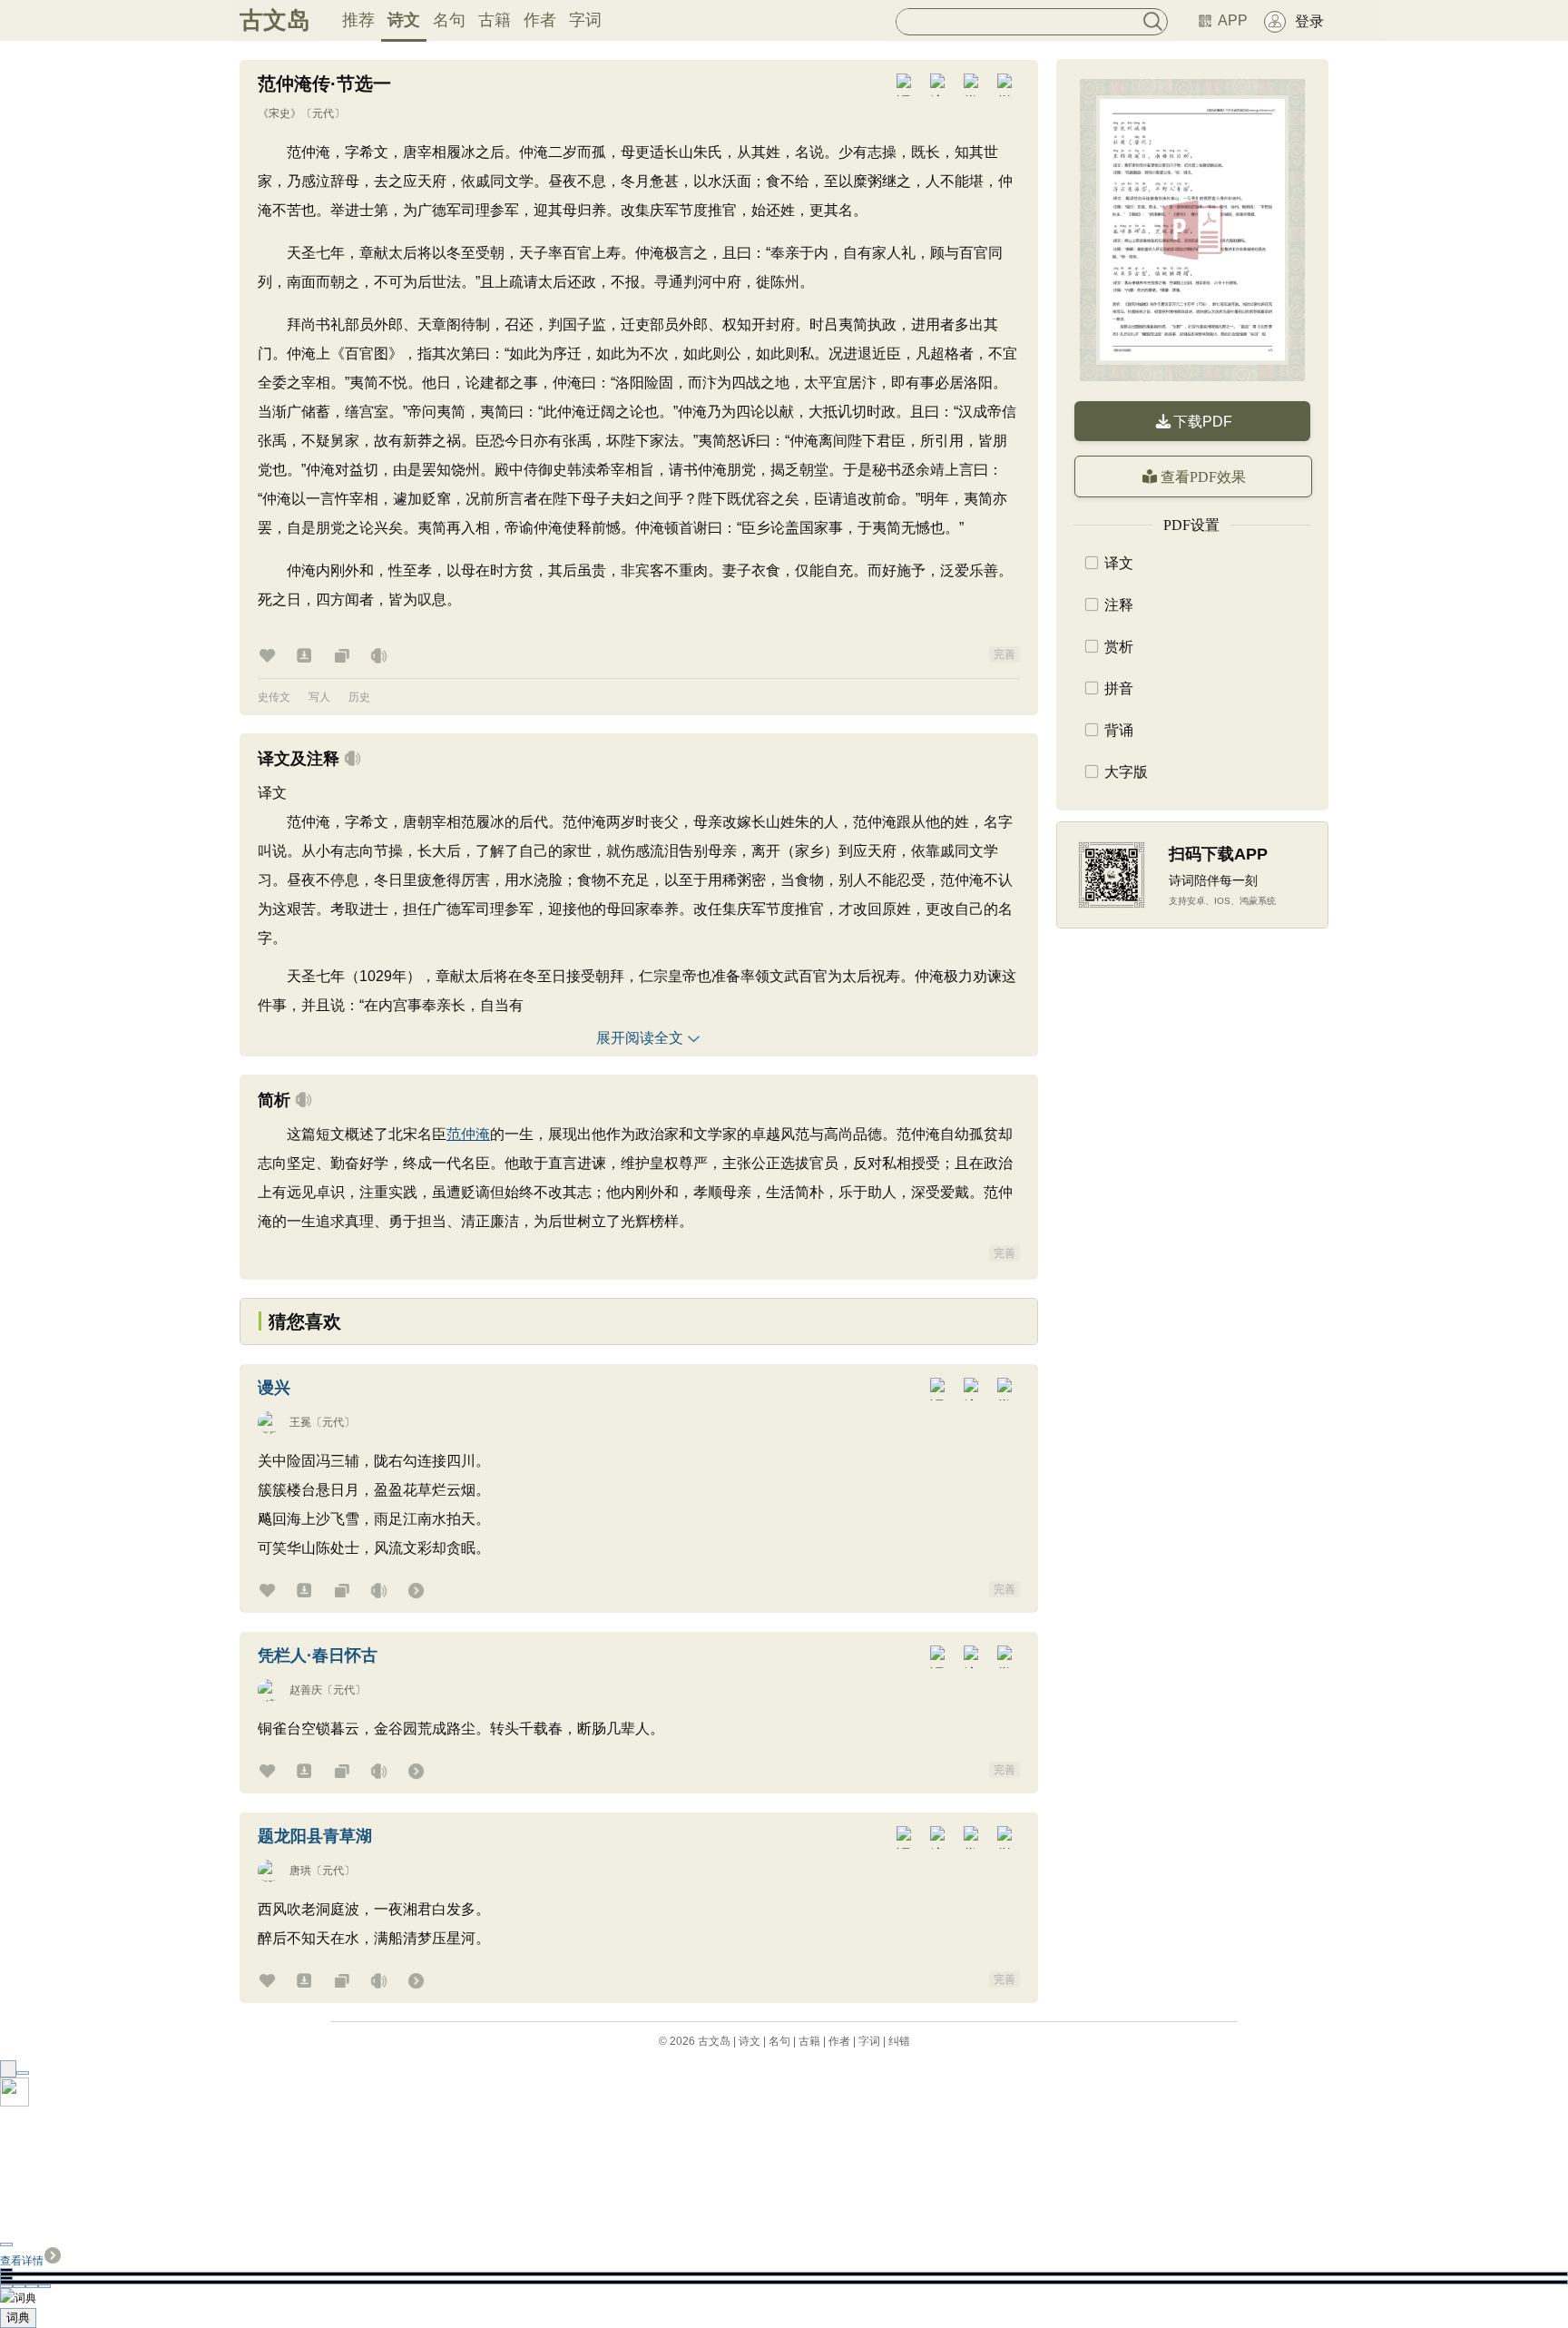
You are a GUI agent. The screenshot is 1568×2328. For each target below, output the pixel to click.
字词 (585, 20)
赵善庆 (306, 1690)
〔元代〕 (323, 113)
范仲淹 (468, 1134)
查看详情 (22, 2261)
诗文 (404, 20)
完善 (1004, 654)
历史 (359, 697)
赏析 (1119, 647)
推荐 (358, 20)
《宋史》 (279, 113)
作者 (540, 20)
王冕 (300, 1422)
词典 (18, 2318)
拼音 (1119, 688)
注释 (1119, 605)
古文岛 (275, 20)
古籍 (495, 20)
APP (1233, 20)
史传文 (274, 697)
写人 (319, 697)
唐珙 (300, 1871)
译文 (1119, 563)
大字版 (1126, 772)
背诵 (1119, 730)
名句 (449, 20)
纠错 (899, 2041)
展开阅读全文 (640, 1038)
